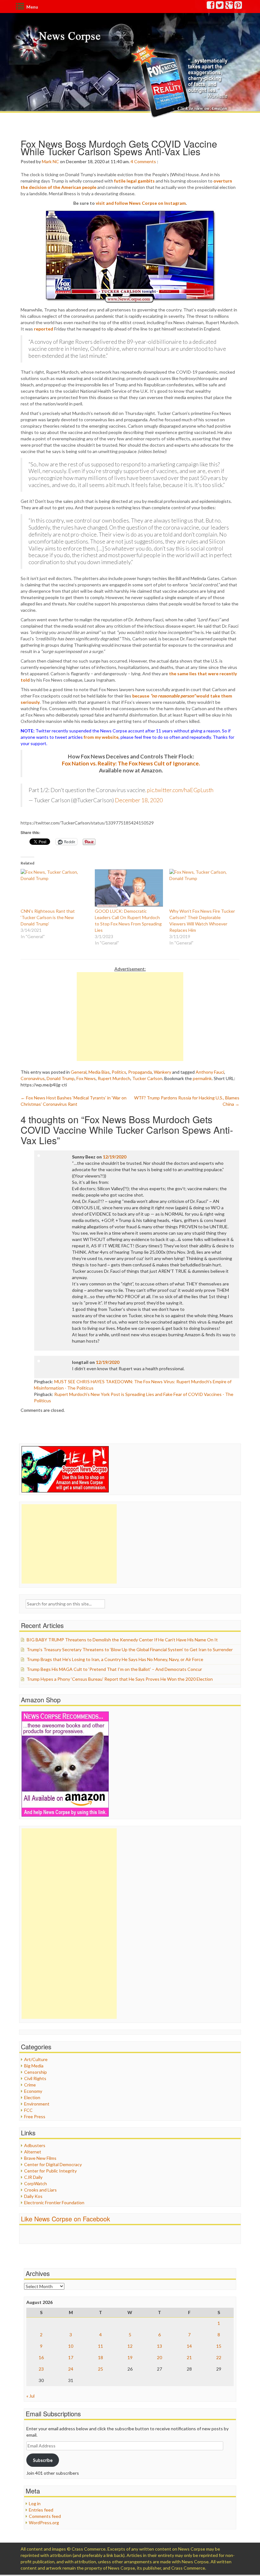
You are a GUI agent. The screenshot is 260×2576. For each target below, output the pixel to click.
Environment (37, 2104)
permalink (202, 1078)
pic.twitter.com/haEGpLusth (180, 790)
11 (101, 2346)
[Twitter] (220, 7)
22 (219, 2357)
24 (71, 2369)
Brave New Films (40, 2158)
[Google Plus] (229, 7)
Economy (33, 2091)
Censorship (36, 2072)
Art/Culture (36, 2059)
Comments (145, 161)
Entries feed (41, 2510)
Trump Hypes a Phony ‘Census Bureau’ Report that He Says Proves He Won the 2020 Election (120, 1679)
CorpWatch (36, 2183)
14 (189, 2346)
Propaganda (140, 1072)
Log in (35, 2503)
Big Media (34, 2066)
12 (130, 2346)
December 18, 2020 (139, 800)
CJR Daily (33, 2177)
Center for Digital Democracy (53, 2164)
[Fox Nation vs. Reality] (181, 81)
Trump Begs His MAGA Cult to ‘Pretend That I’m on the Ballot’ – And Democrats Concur (114, 1669)
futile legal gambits (134, 181)
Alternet (33, 2152)
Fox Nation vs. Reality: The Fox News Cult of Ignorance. (131, 763)
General (79, 1072)
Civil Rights (35, 2078)
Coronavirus (33, 1078)
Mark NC (50, 161)
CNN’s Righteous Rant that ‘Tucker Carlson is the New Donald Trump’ (48, 917)
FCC (28, 2110)
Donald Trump (61, 1078)
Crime (30, 2085)
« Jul (30, 2396)
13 (159, 2346)
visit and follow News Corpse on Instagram (141, 203)
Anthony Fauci (210, 1072)
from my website (101, 737)
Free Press (35, 2116)
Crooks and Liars (40, 2190)
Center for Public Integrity (50, 2171)
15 (219, 2346)
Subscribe (43, 2460)
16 (41, 2357)
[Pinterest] (238, 7)
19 (130, 2357)
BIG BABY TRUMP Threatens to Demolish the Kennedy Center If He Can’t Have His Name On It (122, 1640)
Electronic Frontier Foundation (54, 2202)
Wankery (162, 1072)
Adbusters (35, 2145)
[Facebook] (211, 7)
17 (71, 2357)
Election (32, 2097)
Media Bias (99, 1072)
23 (41, 2369)
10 (71, 2346)
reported (44, 329)
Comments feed (45, 2516)
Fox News (86, 1078)
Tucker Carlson (147, 1078)
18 (101, 2357)
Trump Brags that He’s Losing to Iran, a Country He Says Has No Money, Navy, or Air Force (115, 1659)
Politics (119, 1072)
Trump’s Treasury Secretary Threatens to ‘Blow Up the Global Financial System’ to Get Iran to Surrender (130, 1649)
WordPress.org (44, 2523)
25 (101, 2369)
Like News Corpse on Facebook (65, 2219)
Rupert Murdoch (114, 1078)
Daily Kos (33, 2196)
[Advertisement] (130, 1017)
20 (159, 2357)
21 (189, 2357)
